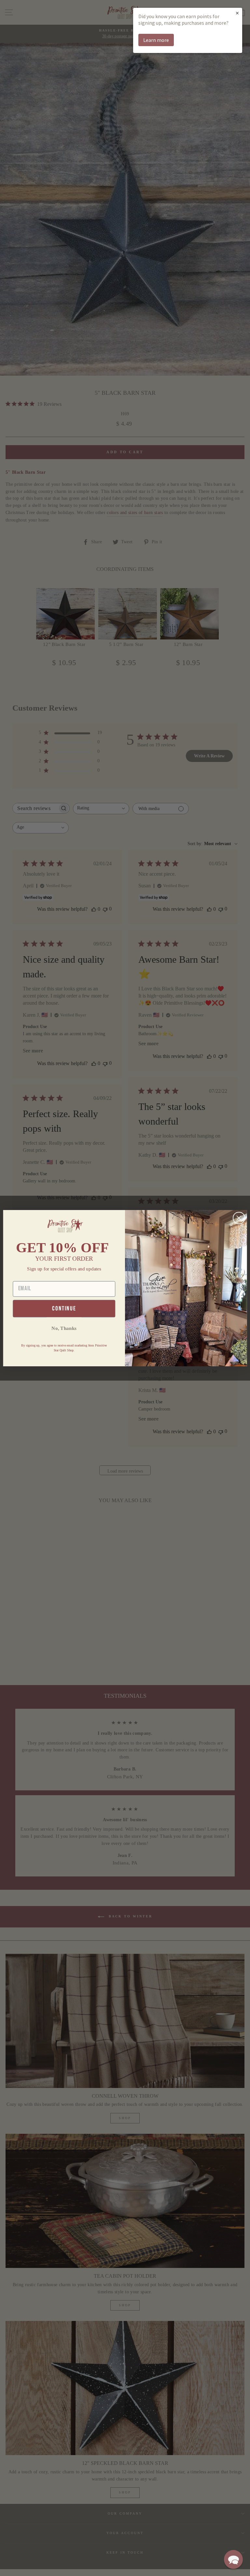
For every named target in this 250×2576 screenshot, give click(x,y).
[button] (233, 2559)
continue (64, 1308)
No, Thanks (64, 1328)
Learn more (156, 40)
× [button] (237, 13)
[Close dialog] (239, 1218)
